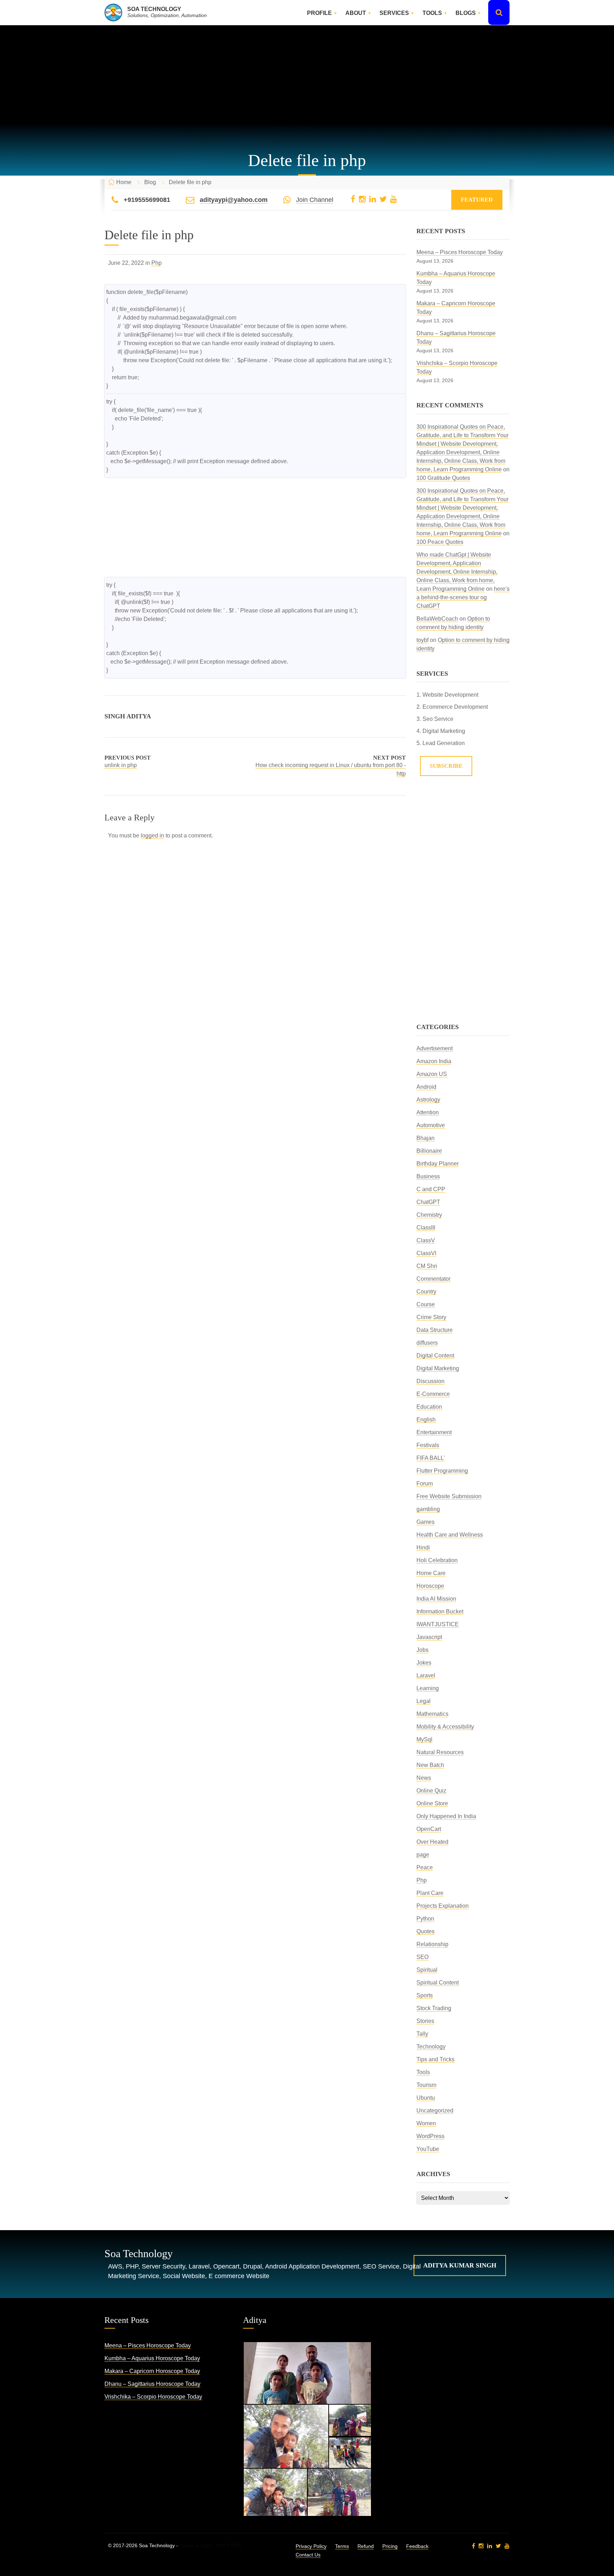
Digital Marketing (438, 1368)
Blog (150, 182)
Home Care (431, 1573)
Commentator (433, 1279)
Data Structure (435, 1330)
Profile (319, 13)
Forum (425, 1484)
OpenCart (429, 1829)
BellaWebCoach (437, 619)
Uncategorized (435, 2111)
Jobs (422, 1650)
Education (429, 1407)
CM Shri (427, 1266)
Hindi (423, 1547)
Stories (425, 2021)
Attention (428, 1112)
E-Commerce (433, 1394)
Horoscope (430, 1586)
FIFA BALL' (431, 1458)
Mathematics (432, 1714)
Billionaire (429, 1151)
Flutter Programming (442, 1471)
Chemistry (429, 1215)
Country (426, 1292)
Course (426, 1304)
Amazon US (432, 1074)
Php (157, 263)
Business (428, 1176)
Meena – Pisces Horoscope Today (460, 252)
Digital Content (435, 1356)
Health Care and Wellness (450, 1535)
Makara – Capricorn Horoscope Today (152, 2371)
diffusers (427, 1343)
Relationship (432, 1944)
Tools (432, 13)
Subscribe (446, 766)
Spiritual (427, 1970)
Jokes (424, 1663)
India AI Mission (436, 1599)
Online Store (432, 1803)
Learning (428, 1688)
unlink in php (121, 765)
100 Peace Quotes (440, 542)
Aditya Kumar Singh (460, 2265)
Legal (424, 1701)
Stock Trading (434, 2008)
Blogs (466, 13)
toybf (422, 640)
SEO (422, 1957)
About (356, 13)
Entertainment (434, 1432)
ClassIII (426, 1228)
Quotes (426, 1931)
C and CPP (431, 1189)
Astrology (428, 1100)
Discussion (430, 1381)
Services (394, 13)
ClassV (426, 1240)
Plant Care (430, 1893)
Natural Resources (440, 1752)
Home (124, 182)
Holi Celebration (437, 1560)
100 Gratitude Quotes (443, 478)
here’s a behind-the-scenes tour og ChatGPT (463, 597)
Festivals (428, 1445)
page (423, 1855)
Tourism (426, 2085)
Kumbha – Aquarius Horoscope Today (152, 2358)
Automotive (431, 1125)
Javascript (429, 1637)
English (426, 1420)
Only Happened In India (446, 1816)
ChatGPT (428, 1202)
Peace (425, 1867)
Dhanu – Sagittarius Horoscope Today (152, 2384)
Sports (425, 1995)
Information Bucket (440, 1611)
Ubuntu (426, 2098)
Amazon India (434, 1061)
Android (426, 1087)
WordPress (430, 2136)
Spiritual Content (438, 1983)
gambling (428, 1509)
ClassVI (426, 1253)
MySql (424, 1739)
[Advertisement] (307, 75)
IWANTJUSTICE (438, 1624)
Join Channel (315, 200)
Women (426, 2123)
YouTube (428, 2149)
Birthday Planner (438, 1164)
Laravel (426, 1675)
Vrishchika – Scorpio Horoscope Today (153, 2397)
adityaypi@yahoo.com (234, 200)
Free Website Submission (449, 1496)
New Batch (430, 1765)
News (424, 1778)
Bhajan (426, 1138)
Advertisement (435, 1048)
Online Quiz (431, 1791)
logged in (152, 836)
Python (425, 1919)
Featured (477, 200)
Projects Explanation (443, 1906)
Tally (422, 2034)
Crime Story (431, 1317)
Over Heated (432, 1842)
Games (426, 1522)
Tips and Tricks (435, 2059)
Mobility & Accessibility (445, 1727)
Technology (431, 2047)
